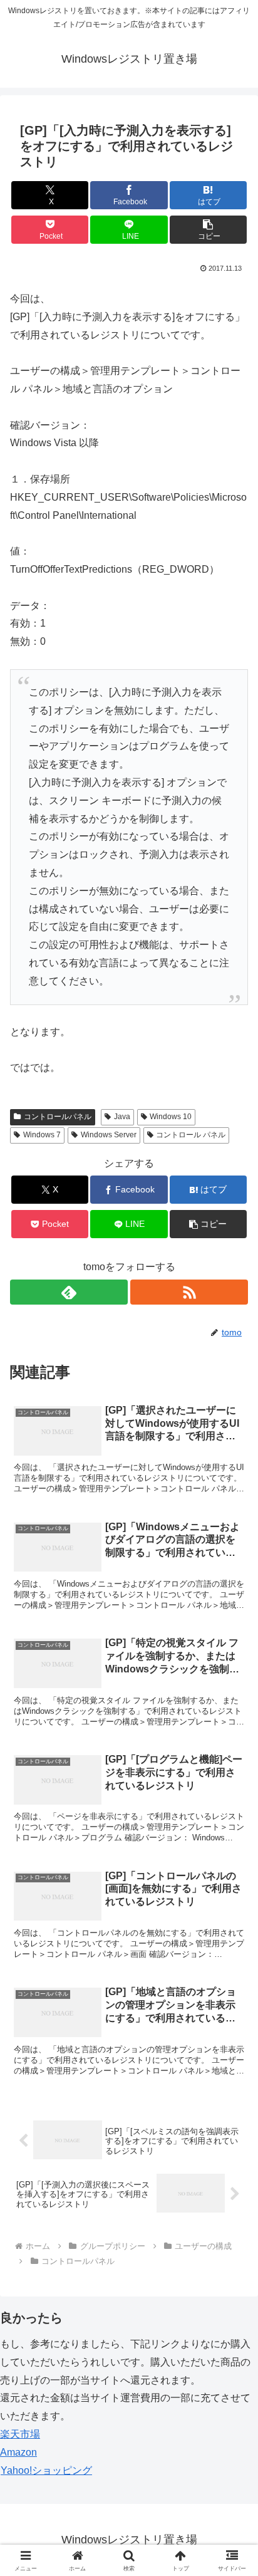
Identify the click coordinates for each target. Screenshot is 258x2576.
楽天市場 (20, 2434)
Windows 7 (42, 1135)
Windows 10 (171, 1117)
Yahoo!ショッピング (46, 2470)
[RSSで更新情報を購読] (189, 1292)
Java (122, 1117)
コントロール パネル (191, 1135)
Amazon (18, 2452)
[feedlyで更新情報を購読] (69, 1292)
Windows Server (109, 1135)
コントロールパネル (58, 1117)
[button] (209, 230)
